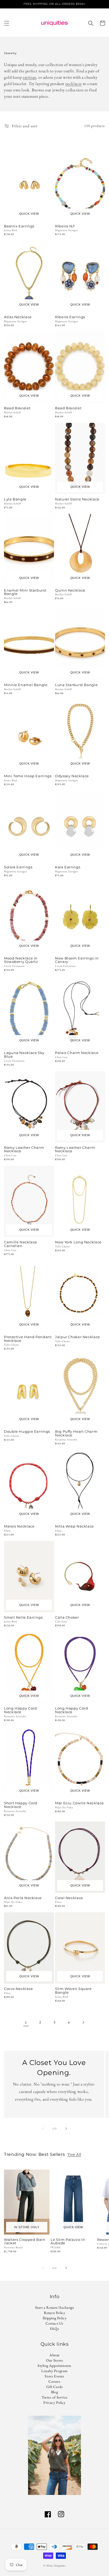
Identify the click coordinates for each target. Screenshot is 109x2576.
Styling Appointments (54, 2366)
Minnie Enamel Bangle (26, 685)
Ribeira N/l (65, 226)
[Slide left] (43, 2129)
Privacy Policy (54, 2402)
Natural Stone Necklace (77, 499)
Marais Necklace (19, 1526)
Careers (54, 2381)
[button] (7, 23)
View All (74, 2154)
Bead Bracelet (17, 408)
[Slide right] (66, 2129)
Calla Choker (67, 1618)
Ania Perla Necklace (23, 1898)
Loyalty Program (54, 2371)
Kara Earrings (68, 867)
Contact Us (54, 2323)
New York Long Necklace (78, 1242)
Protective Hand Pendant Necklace (28, 1339)
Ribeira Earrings (70, 317)
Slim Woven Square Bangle (73, 1991)
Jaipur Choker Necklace (78, 1337)
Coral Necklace (69, 1898)
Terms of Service (54, 2397)
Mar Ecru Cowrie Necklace (80, 1803)
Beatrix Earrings (19, 226)
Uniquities (60, 2566)
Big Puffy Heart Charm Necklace (76, 1434)
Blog (54, 2392)
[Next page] (83, 2022)
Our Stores (55, 2360)
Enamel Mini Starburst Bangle (25, 592)
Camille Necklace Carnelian (21, 1244)
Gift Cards (55, 2387)
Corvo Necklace (19, 1989)
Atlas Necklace (18, 317)
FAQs (54, 2329)
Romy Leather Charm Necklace (24, 1150)
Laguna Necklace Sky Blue (24, 1055)
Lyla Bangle (15, 499)
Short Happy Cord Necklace (21, 1805)
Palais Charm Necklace (77, 1053)
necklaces (74, 84)
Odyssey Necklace (72, 776)
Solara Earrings (18, 867)
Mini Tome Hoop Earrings (28, 776)
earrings (29, 77)
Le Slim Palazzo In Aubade (68, 2242)
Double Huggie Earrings (27, 1432)
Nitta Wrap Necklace (74, 1526)
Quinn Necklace (70, 591)
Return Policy (55, 2313)
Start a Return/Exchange (55, 2307)
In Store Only (27, 2227)
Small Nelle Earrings (23, 1618)
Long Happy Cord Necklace (20, 1710)
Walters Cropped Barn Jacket (25, 2242)
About (54, 2355)
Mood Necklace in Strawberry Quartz (21, 960)
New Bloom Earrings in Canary (77, 960)
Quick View (29, 214)
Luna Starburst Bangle (76, 685)
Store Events (54, 2376)
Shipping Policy (55, 2318)
